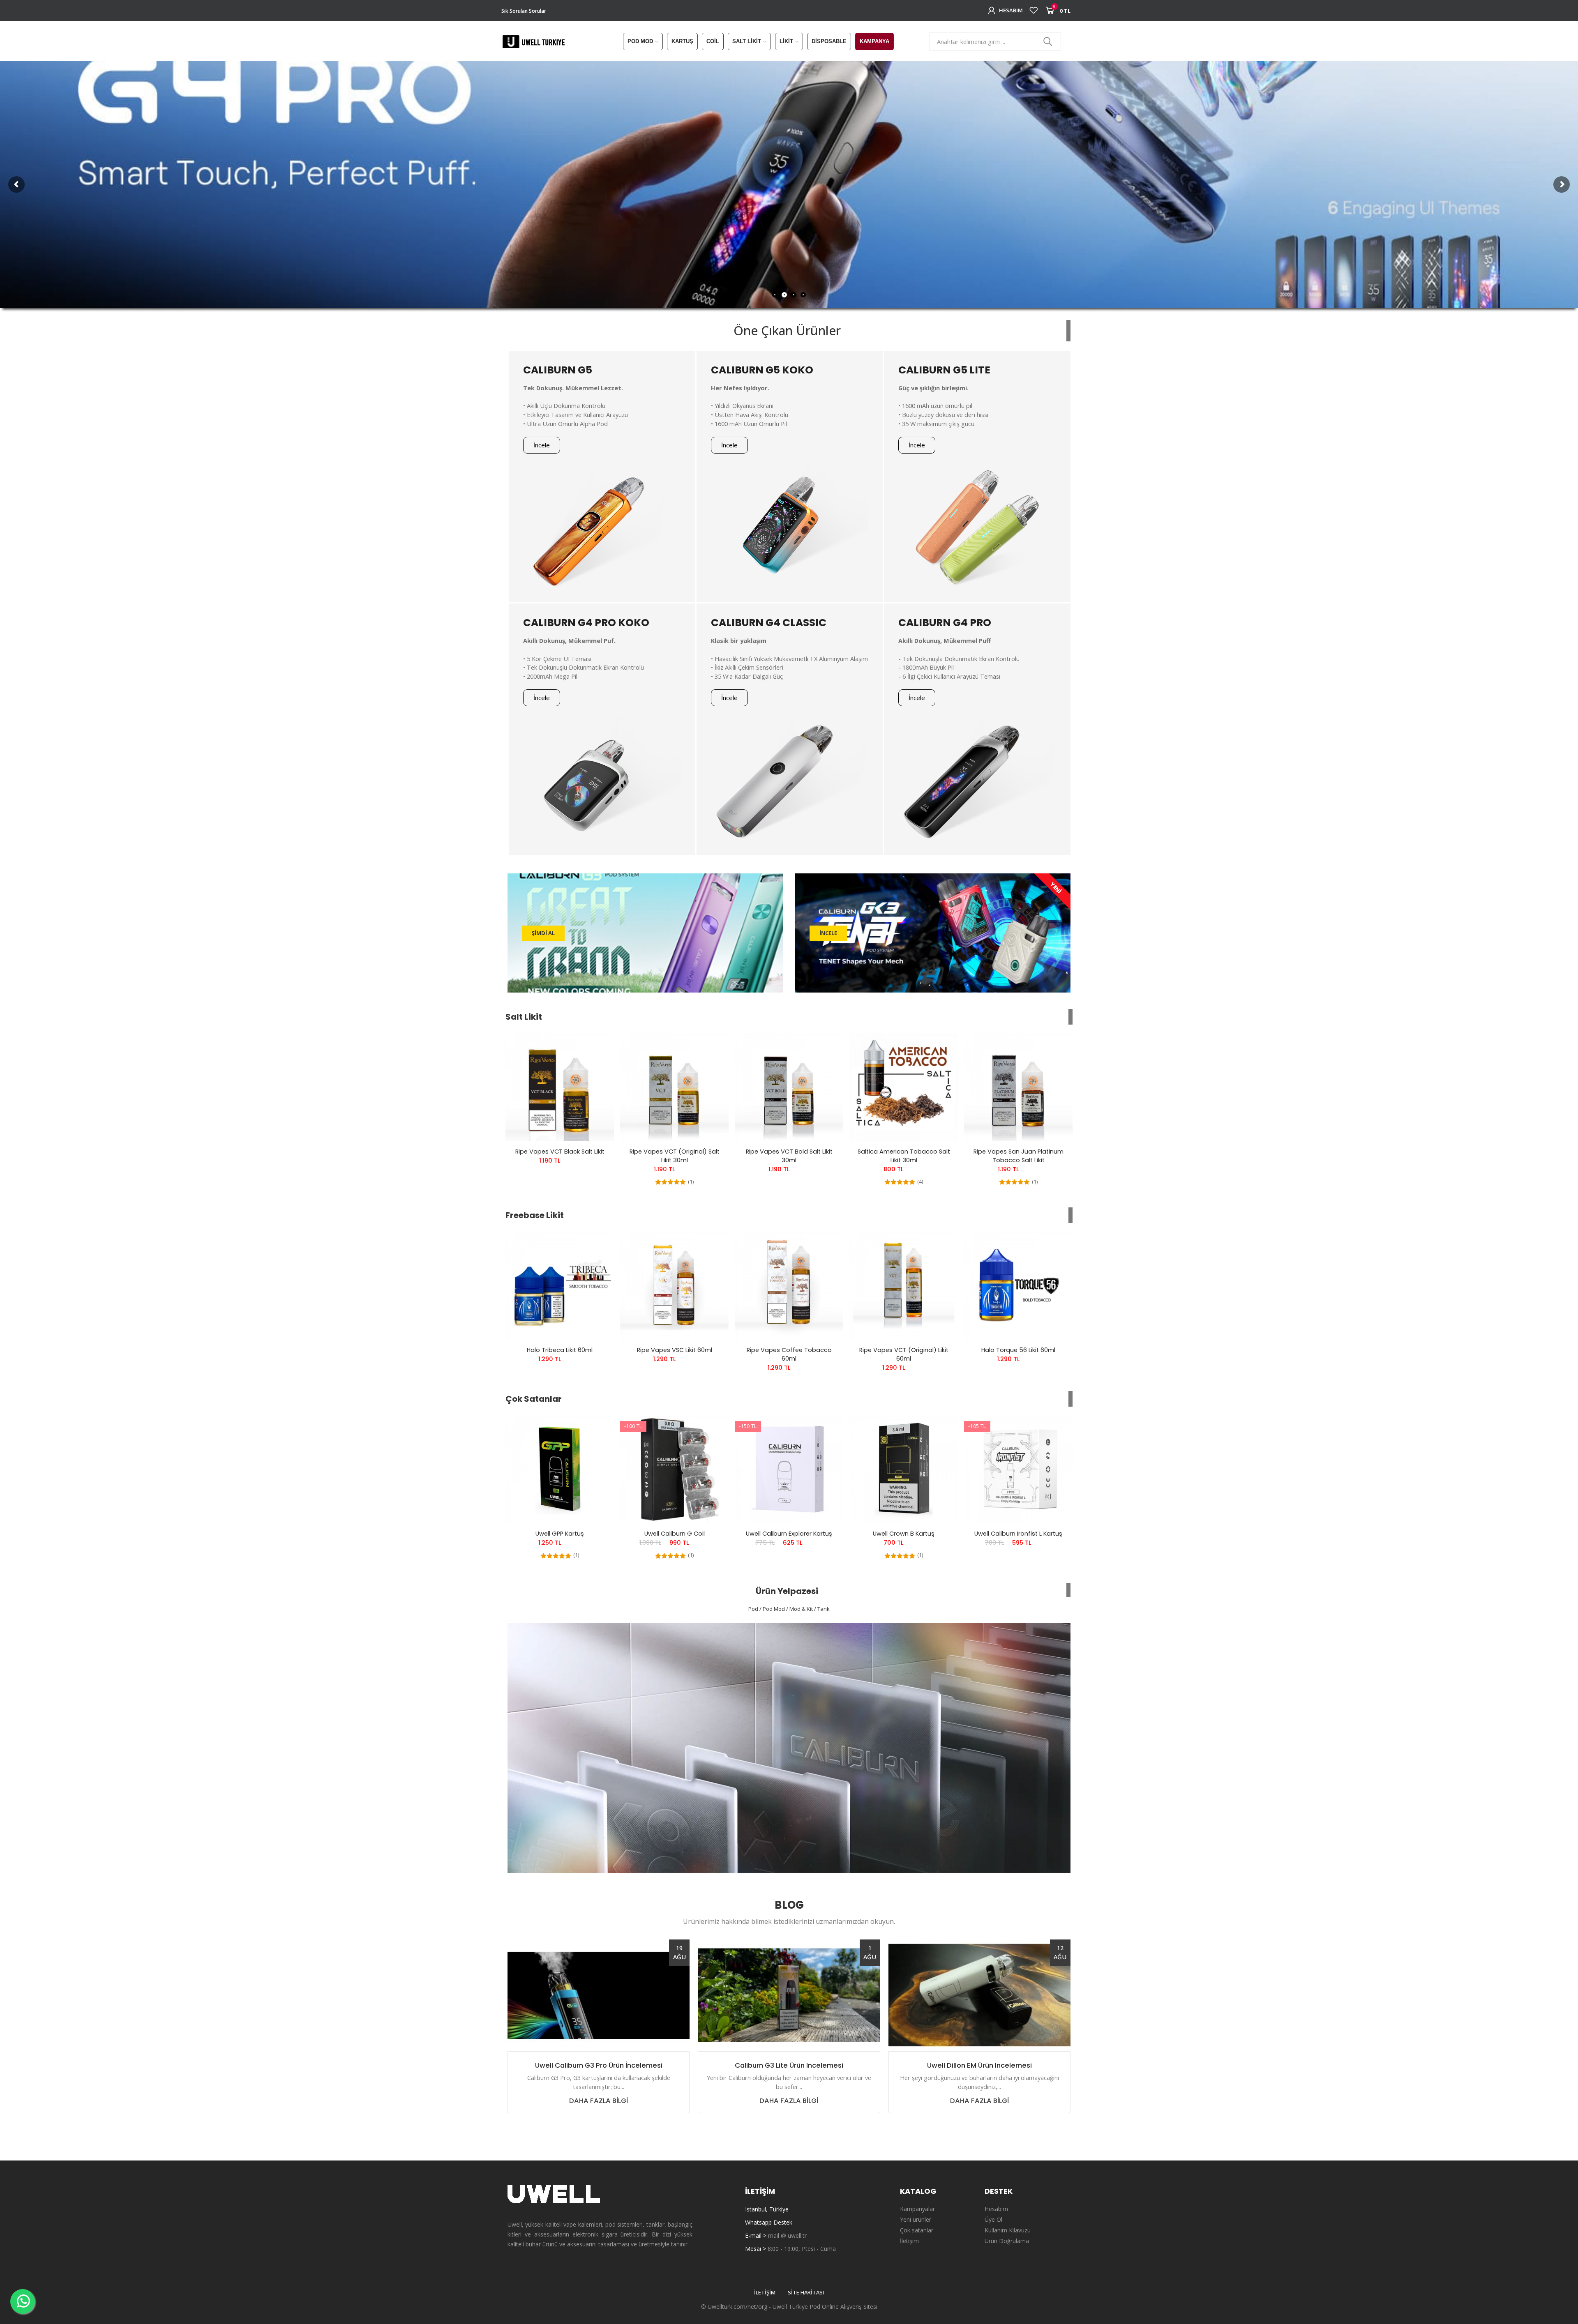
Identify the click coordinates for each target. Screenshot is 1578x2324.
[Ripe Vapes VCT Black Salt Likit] (560, 1087)
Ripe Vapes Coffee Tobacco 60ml (789, 1354)
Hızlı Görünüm (593, 1064)
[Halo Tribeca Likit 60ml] (560, 1285)
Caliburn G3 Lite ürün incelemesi (789, 2066)
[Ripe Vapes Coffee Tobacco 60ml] (789, 1285)
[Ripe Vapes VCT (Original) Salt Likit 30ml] (674, 1087)
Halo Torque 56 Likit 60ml (1018, 1350)
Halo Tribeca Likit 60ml (560, 1350)
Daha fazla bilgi (599, 2101)
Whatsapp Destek (769, 2222)
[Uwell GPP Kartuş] (560, 1469)
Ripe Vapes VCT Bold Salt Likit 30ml (789, 1156)
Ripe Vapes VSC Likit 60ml (675, 1350)
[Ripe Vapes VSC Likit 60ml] (674, 1285)
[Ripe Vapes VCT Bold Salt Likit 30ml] (789, 1087)
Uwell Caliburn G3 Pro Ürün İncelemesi (599, 2066)
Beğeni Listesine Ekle (593, 1047)
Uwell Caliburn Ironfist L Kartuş (1018, 1534)
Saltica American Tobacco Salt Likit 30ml (904, 1156)
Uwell (780, 2307)
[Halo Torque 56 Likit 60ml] (1018, 1285)
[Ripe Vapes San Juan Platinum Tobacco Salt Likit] (1018, 1087)
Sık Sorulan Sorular (524, 11)
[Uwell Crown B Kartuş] (904, 1469)
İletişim (765, 2292)
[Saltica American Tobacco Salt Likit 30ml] (904, 1087)
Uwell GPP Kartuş (560, 1534)
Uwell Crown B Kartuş (904, 1534)
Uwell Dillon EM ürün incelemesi (979, 2066)
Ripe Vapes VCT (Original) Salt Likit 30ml (675, 1156)
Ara (1048, 41)
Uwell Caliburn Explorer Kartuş (789, 1534)
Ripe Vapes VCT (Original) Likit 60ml (904, 1354)
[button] (542, 445)
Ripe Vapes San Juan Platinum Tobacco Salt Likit (1019, 1156)
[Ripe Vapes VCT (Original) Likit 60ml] (904, 1285)
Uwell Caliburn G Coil (675, 1534)
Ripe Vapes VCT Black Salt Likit (560, 1152)
